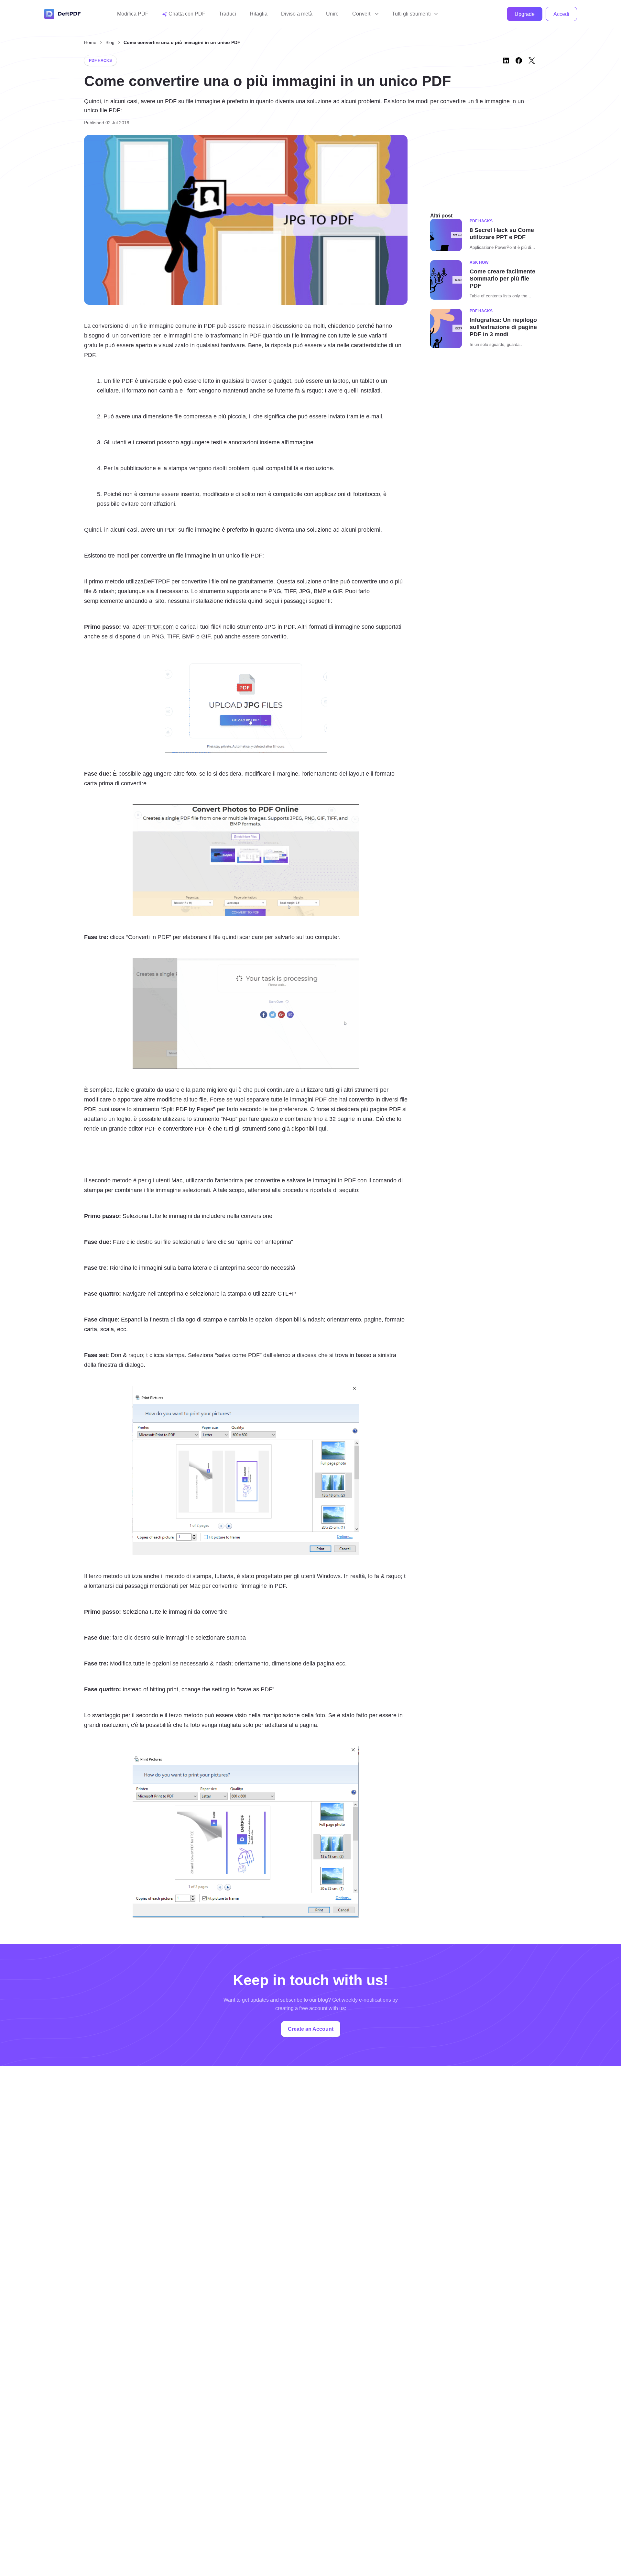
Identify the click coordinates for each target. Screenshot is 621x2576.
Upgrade (525, 14)
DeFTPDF (157, 581)
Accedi (561, 14)
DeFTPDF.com (155, 627)
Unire (332, 14)
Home (90, 42)
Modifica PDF (133, 14)
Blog (110, 42)
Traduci (228, 14)
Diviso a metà (297, 14)
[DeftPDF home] (62, 14)
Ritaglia (259, 14)
